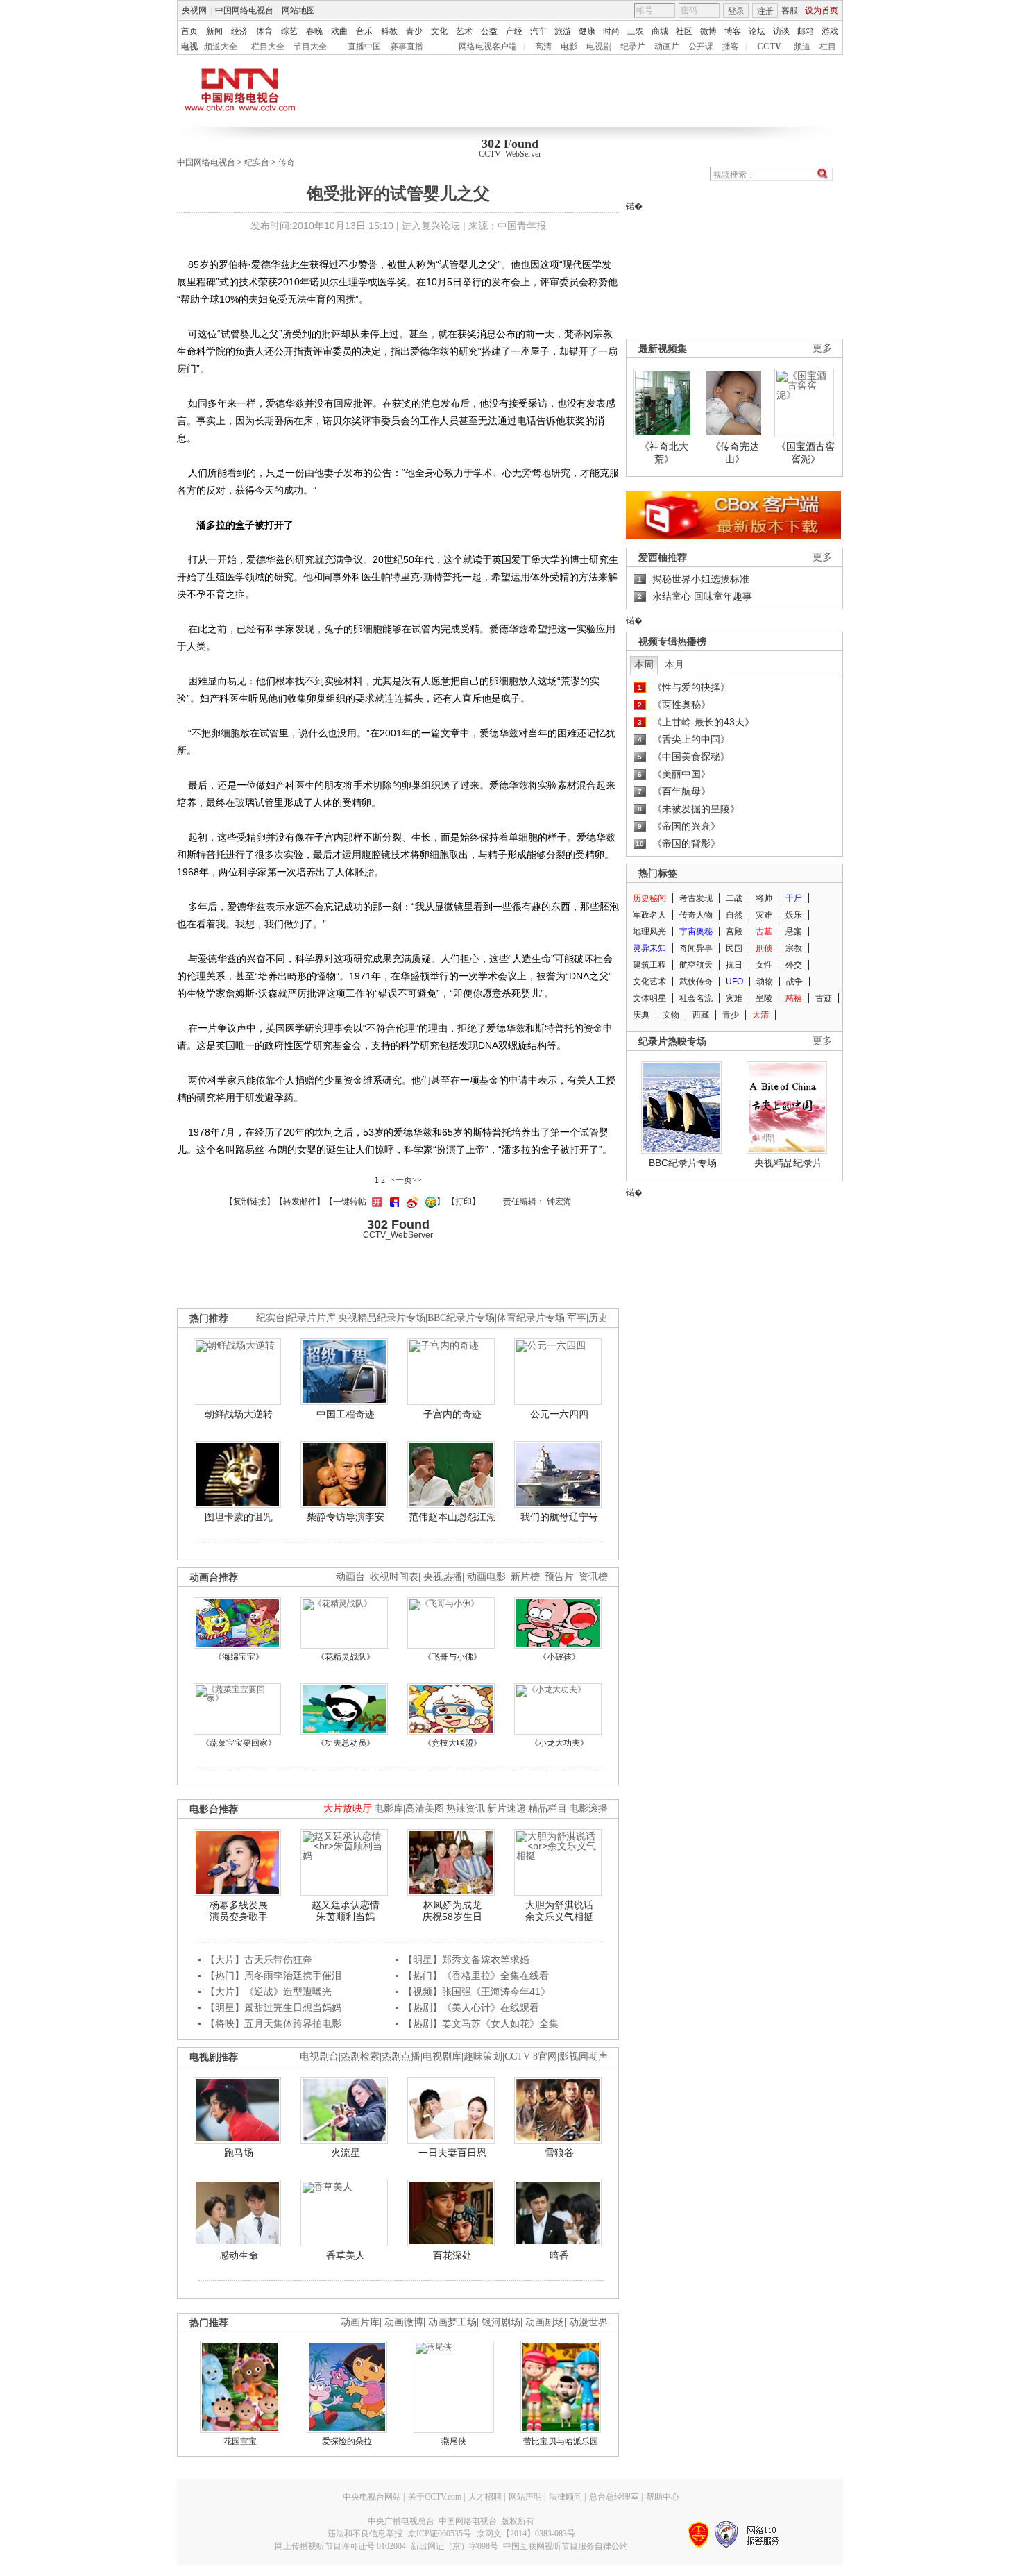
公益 (489, 31)
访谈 (781, 31)
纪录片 (633, 47)
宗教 (794, 948)
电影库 (389, 1809)
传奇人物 (696, 915)
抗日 (734, 965)
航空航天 (696, 965)
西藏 (701, 1015)
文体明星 (649, 998)
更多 (822, 348)
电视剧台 (319, 2056)
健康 (587, 31)
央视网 (194, 10)
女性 (764, 965)
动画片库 (360, 2322)
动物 (765, 982)
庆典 (641, 1015)
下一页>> (405, 1180)
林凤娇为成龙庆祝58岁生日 (452, 1911)
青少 (414, 31)
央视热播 (443, 1577)
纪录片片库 (312, 1318)
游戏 (830, 31)
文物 (671, 1015)
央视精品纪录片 (788, 1163)
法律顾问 (566, 2497)
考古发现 (696, 898)
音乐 (364, 31)
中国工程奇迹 (346, 1414)
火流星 (346, 2153)
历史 (598, 1318)
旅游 (563, 31)
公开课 (701, 47)
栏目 (828, 47)
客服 (790, 10)
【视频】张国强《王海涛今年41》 (477, 1992)
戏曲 (339, 31)
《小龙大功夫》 (559, 1743)
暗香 (559, 2255)
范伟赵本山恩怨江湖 (452, 1517)
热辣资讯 (466, 1809)
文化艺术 (649, 982)
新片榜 (525, 1577)
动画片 (667, 47)
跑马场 (239, 2153)
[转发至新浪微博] (410, 1202)
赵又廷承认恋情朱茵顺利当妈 (346, 1911)
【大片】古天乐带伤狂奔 (259, 1960)
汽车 (538, 31)
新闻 (214, 31)
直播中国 (364, 47)
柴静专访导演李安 (346, 1517)
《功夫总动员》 (346, 1743)
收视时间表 (394, 1577)
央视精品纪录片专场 (382, 1318)
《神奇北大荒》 (664, 453)
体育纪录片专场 (531, 1318)
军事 (577, 1318)
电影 (569, 47)
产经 (514, 31)
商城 (660, 31)
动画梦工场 (452, 2322)
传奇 (287, 162)
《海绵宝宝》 (239, 1657)
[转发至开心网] (375, 1202)
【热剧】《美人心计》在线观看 (471, 2007)
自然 (734, 915)
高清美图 (425, 1809)
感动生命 (239, 2255)
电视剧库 (442, 2056)
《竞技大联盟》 (452, 1743)
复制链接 (250, 1202)
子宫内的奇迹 (452, 1414)
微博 (708, 31)
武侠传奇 (696, 982)
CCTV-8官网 (531, 2056)
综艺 (289, 31)
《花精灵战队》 (346, 1657)
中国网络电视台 (244, 10)
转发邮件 (300, 1202)
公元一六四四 (559, 1414)
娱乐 (794, 915)
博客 (733, 31)
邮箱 (806, 31)
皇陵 (764, 998)
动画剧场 (545, 2322)
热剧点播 (401, 2056)
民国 (734, 948)
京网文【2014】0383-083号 (526, 2534)
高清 (543, 47)
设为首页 (822, 10)
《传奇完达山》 (735, 453)
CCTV (769, 47)
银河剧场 (501, 2322)
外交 (794, 965)
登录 (736, 11)
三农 (636, 31)
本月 (674, 664)
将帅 (764, 898)
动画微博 (404, 2322)
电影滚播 (588, 1809)
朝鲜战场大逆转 (239, 1414)
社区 (684, 31)
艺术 (464, 31)
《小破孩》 (559, 1657)
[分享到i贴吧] (393, 1202)
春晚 (314, 31)
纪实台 (257, 162)
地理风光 (649, 932)
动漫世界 (588, 2322)
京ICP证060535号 (440, 2534)
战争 (794, 982)
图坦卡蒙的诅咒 (239, 1517)
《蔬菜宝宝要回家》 (239, 1743)
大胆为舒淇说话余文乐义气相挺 (559, 1911)
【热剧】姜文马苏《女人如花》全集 (481, 2023)
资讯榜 (593, 1577)
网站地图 (298, 10)
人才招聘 (485, 2497)
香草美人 (346, 2255)
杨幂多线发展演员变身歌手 (239, 1911)
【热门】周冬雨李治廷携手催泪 (273, 1976)
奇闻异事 (696, 948)
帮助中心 (663, 2497)
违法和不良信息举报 (365, 2534)
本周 (644, 664)
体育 (264, 31)
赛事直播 (407, 47)
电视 (189, 47)
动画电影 (486, 1577)
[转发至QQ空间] (429, 1202)
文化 (439, 31)
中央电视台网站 (372, 2497)
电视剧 (599, 47)
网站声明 (525, 2497)
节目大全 (310, 47)
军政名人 (649, 915)
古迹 (824, 998)
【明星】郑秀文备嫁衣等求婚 (466, 1960)
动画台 (350, 1577)
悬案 (794, 932)
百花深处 (452, 2255)
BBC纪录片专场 (683, 1163)
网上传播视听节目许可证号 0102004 (340, 2546)
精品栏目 (547, 1809)
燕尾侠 (454, 2441)
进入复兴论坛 (431, 226)
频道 (802, 47)
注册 (765, 11)
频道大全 (221, 47)
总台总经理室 (614, 2497)
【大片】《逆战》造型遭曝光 (269, 1992)
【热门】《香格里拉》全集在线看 (476, 1976)
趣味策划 (483, 2056)
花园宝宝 (240, 2441)
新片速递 (507, 1809)
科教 (389, 31)
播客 (731, 47)
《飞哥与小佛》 (452, 1657)
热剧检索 (360, 2056)
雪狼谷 (559, 2153)
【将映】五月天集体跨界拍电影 (273, 2023)
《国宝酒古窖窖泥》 (806, 453)
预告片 (559, 1577)
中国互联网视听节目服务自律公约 (566, 2546)
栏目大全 (268, 47)
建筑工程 (649, 965)
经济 (239, 31)
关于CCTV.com (435, 2497)
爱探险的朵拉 (347, 2441)
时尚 (611, 31)
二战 (734, 898)
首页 (189, 31)
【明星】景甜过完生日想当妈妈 (273, 2007)
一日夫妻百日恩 (452, 2153)
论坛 (757, 31)
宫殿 (734, 932)
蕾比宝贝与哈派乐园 (561, 2441)
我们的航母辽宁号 (559, 1517)
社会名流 (696, 998)
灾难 (764, 915)
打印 (464, 1202)
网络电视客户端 (488, 47)
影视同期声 (584, 2056)
